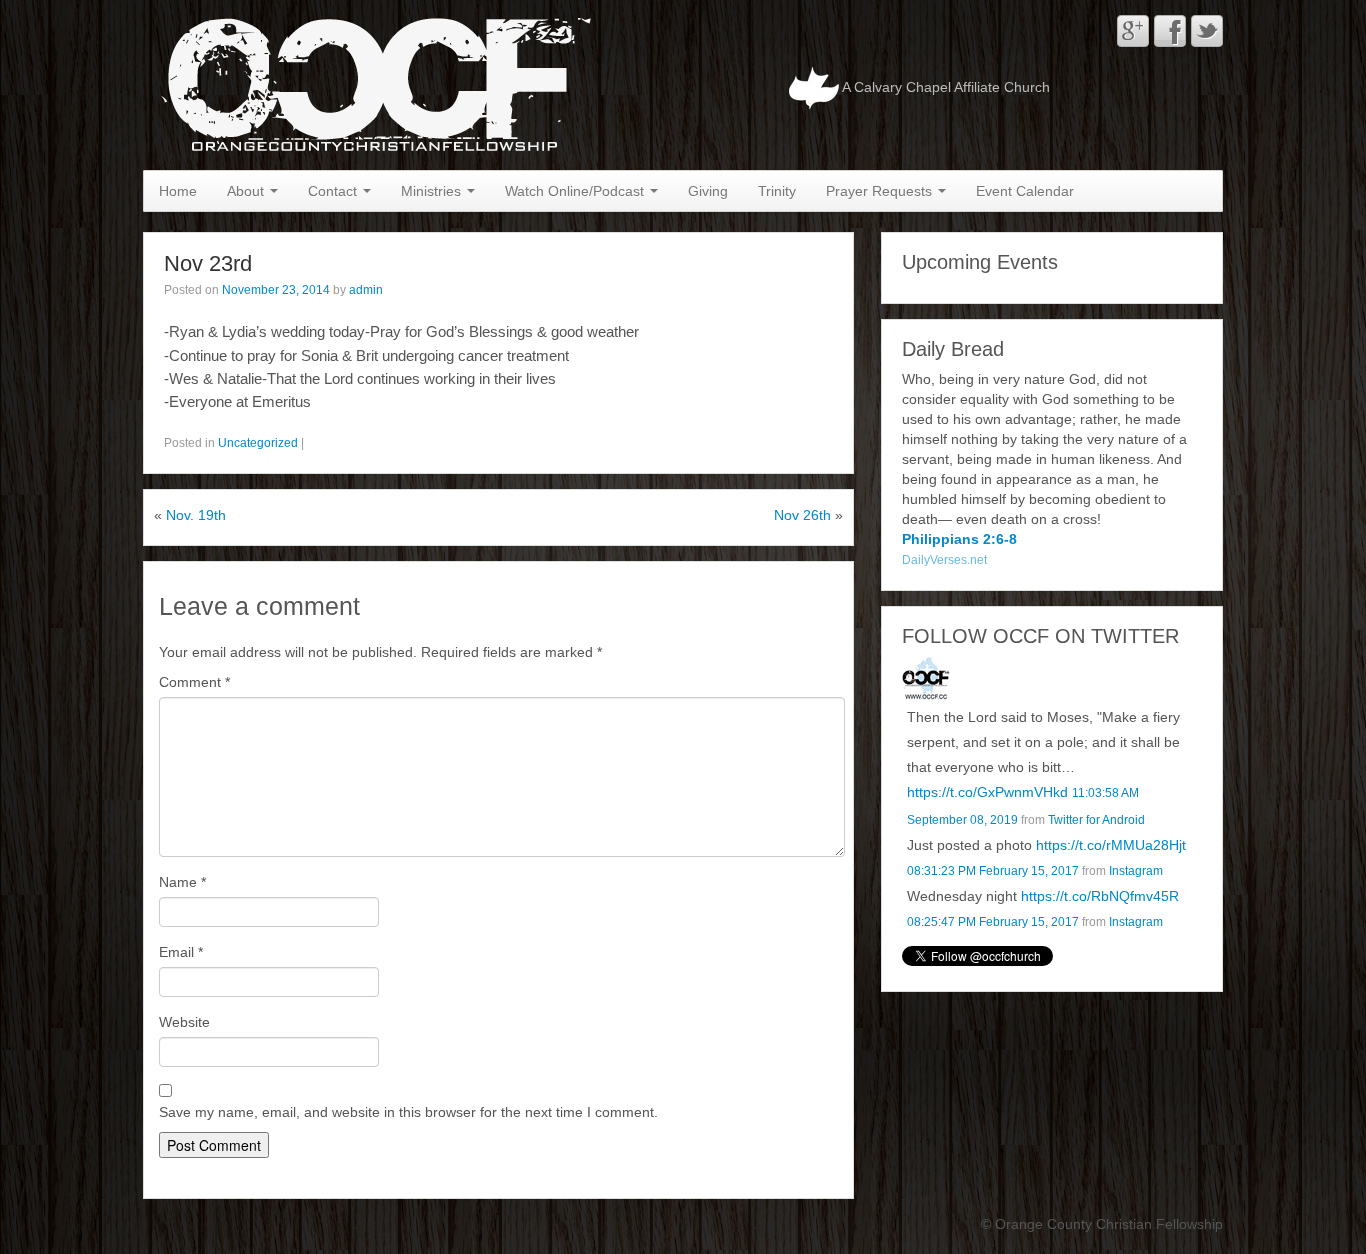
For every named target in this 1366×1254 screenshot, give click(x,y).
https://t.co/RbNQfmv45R (1100, 896)
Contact (334, 191)
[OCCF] (926, 679)
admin (366, 290)
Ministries (433, 191)
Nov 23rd (208, 263)
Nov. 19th (196, 515)
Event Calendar (1025, 191)
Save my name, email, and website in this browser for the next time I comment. (408, 1112)
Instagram (1136, 871)
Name (182, 882)
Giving (708, 191)
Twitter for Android (1096, 820)
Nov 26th (802, 515)
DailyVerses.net (944, 560)
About (247, 191)
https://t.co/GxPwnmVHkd (987, 792)
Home (178, 191)
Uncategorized (258, 443)
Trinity (777, 191)
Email (181, 952)
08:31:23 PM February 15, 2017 (993, 871)
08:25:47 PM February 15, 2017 (993, 922)
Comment (194, 682)
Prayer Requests (881, 191)
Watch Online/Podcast (576, 191)
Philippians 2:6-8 (959, 539)
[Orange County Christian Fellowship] (371, 84)
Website (184, 1022)
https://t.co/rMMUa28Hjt (1111, 845)
